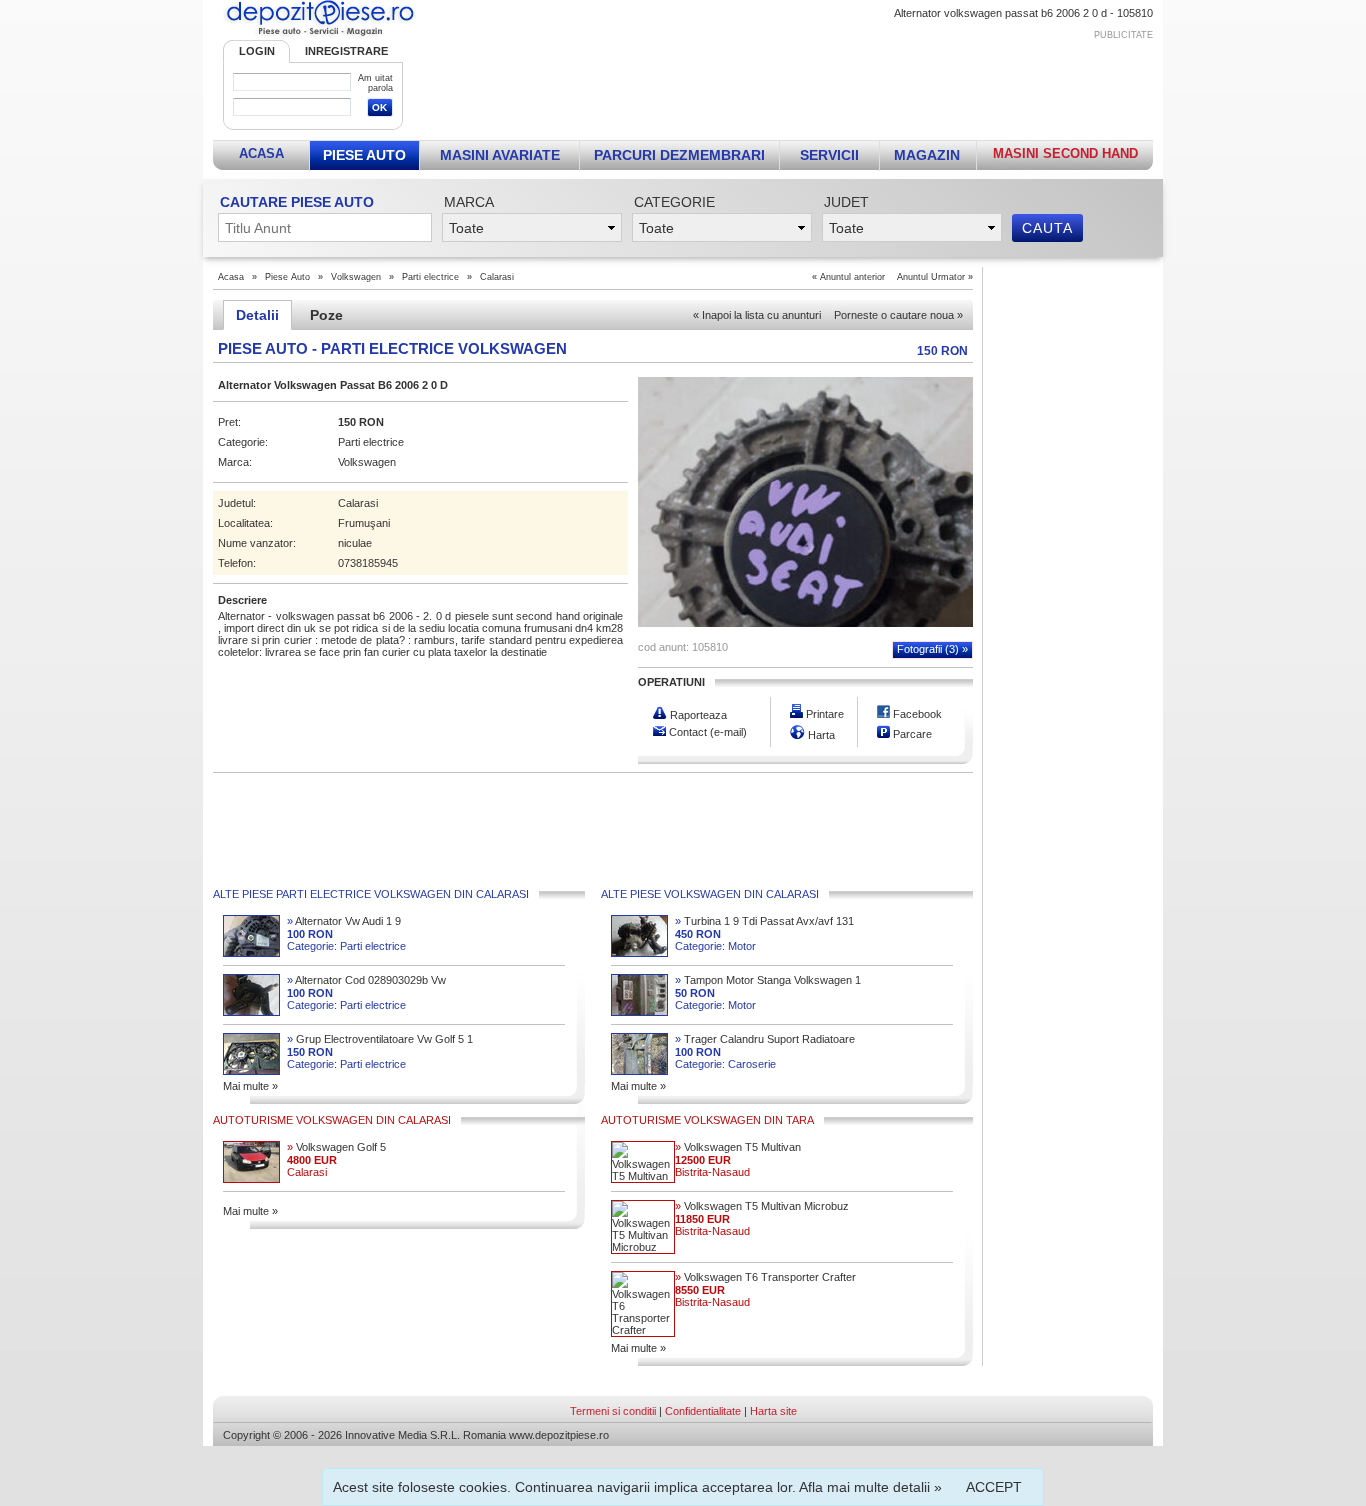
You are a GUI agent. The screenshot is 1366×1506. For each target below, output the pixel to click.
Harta (820, 735)
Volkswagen (356, 277)
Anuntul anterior (852, 277)
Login (257, 51)
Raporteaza (697, 715)
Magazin (927, 155)
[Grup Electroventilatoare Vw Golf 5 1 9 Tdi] (251, 1071)
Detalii (257, 315)
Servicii (829, 155)
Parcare (911, 734)
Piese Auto (364, 155)
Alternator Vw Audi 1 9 (344, 921)
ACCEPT (994, 1487)
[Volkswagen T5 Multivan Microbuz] (643, 1247)
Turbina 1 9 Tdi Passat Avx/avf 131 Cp (764, 921)
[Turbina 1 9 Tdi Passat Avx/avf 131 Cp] (639, 953)
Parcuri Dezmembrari (679, 155)
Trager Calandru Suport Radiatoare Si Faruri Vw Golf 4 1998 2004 (765, 1039)
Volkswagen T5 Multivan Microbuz (762, 1206)
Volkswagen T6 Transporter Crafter (765, 1277)
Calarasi (497, 277)
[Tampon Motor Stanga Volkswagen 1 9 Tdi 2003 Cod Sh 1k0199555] (639, 1012)
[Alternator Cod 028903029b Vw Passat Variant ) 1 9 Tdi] (251, 1012)
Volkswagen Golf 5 (336, 1147)
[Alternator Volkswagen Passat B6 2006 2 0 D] (805, 623)
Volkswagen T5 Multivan (738, 1147)
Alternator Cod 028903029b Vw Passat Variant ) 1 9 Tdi (366, 980)
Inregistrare (346, 51)
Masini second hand (1065, 153)
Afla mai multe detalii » (870, 1487)
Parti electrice (430, 277)
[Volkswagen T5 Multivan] (643, 1176)
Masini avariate (500, 155)
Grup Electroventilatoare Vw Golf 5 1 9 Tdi (380, 1039)
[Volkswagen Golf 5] (251, 1179)
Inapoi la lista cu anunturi (757, 315)
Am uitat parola (375, 83)
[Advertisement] (790, 86)
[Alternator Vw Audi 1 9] (251, 953)
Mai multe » (250, 1086)
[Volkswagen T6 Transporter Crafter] (643, 1330)
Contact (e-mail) (706, 732)
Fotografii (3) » (932, 649)
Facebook (916, 714)
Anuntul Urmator (931, 277)
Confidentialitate (703, 1411)
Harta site (773, 1411)
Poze (326, 315)
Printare (823, 714)
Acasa (261, 153)
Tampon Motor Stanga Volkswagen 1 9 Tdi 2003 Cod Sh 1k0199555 (768, 980)
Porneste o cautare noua (898, 315)
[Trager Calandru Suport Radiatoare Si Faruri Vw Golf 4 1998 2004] (639, 1071)
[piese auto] (320, 36)
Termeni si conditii (613, 1411)
